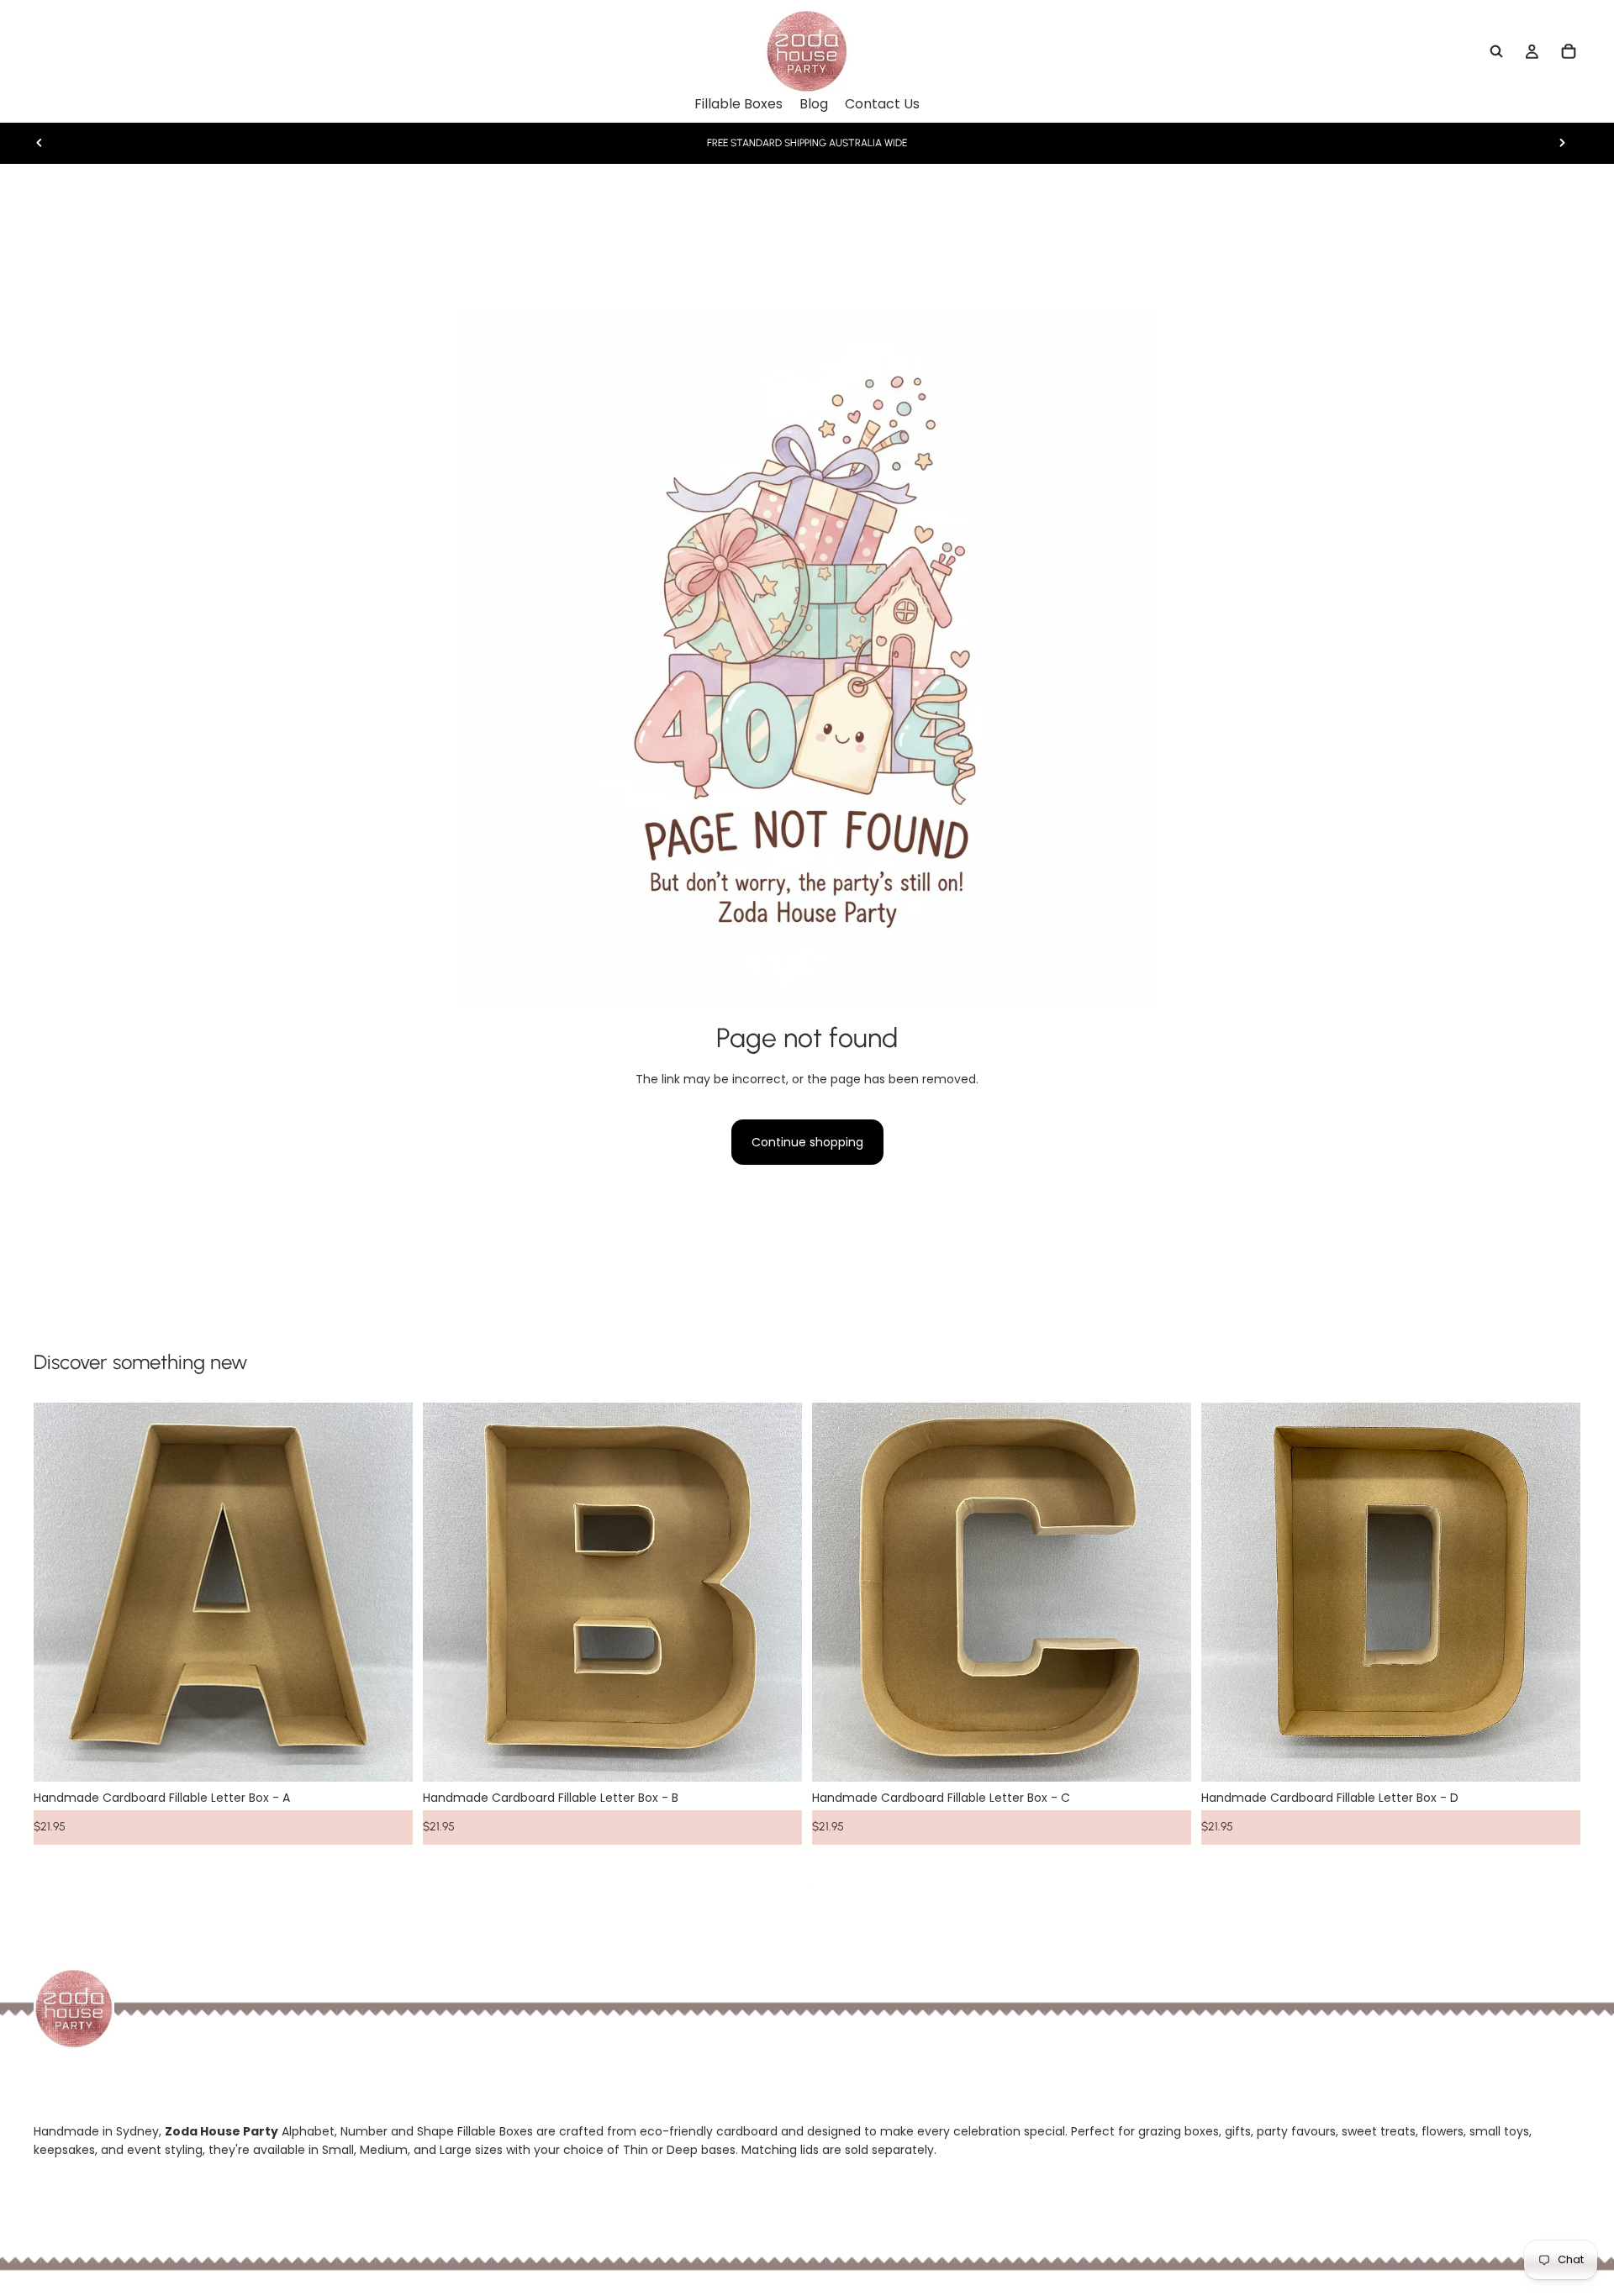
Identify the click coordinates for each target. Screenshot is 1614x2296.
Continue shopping (807, 1142)
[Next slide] (1562, 143)
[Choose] (387, 1756)
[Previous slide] (40, 143)
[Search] (1496, 51)
